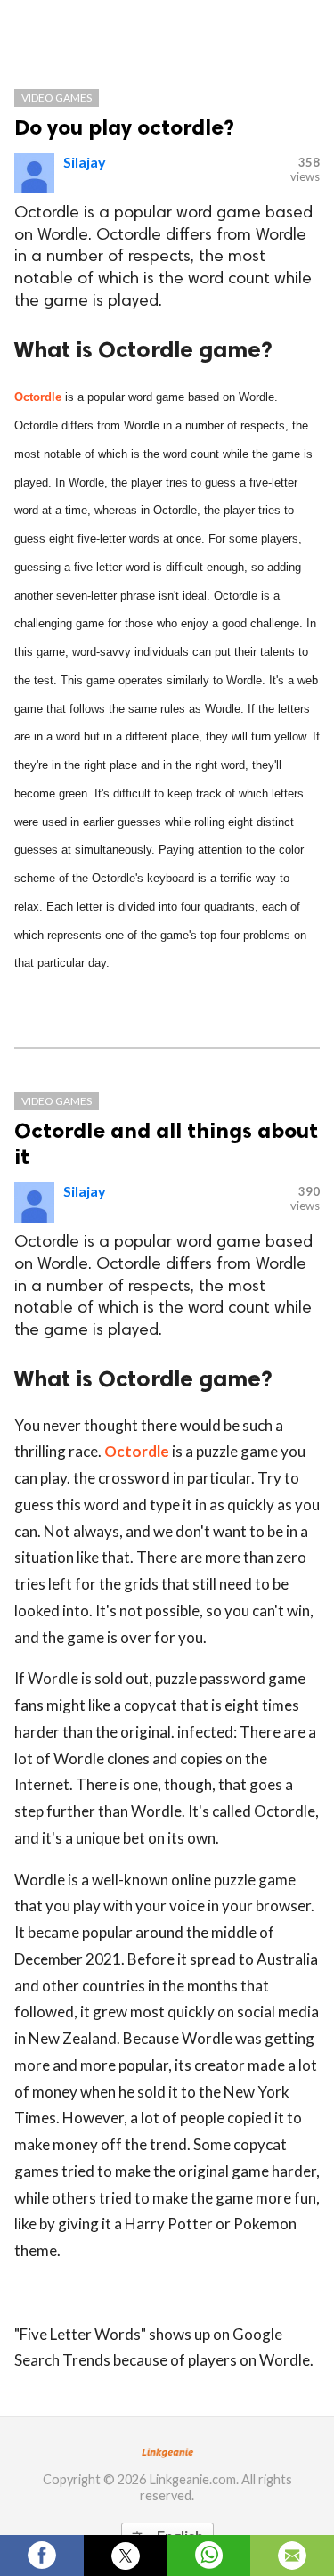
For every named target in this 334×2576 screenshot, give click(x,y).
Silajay (85, 162)
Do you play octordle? (124, 127)
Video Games (57, 98)
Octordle (38, 397)
